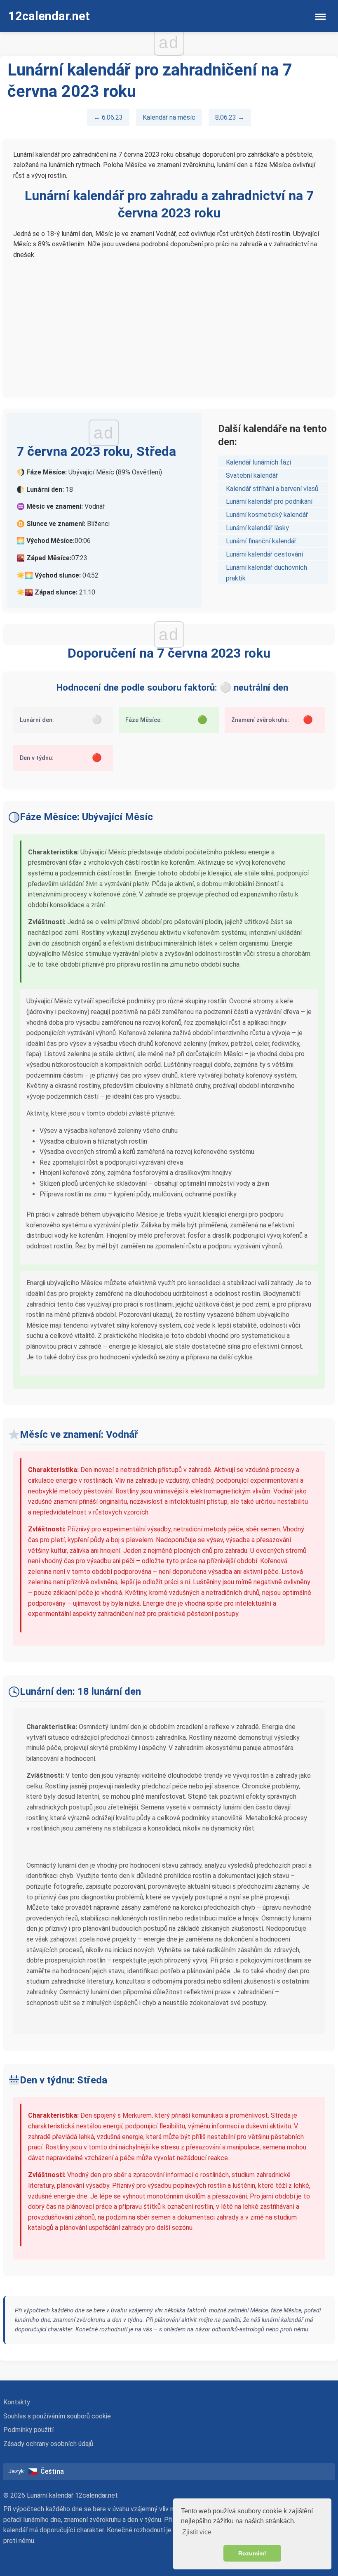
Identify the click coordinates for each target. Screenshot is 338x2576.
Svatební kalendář (252, 475)
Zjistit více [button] (197, 2532)
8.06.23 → (230, 117)
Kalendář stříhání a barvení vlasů (272, 489)
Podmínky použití (28, 2430)
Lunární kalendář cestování (264, 554)
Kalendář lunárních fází (258, 462)
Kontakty (17, 2402)
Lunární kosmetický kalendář (267, 515)
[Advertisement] (169, 324)
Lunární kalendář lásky (257, 528)
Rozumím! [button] (252, 2553)
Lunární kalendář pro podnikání (269, 501)
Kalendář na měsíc (169, 117)
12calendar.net (49, 16)
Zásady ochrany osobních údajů (48, 2444)
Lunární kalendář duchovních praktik (266, 573)
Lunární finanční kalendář (261, 541)
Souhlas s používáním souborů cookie (57, 2416)
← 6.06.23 (108, 117)
